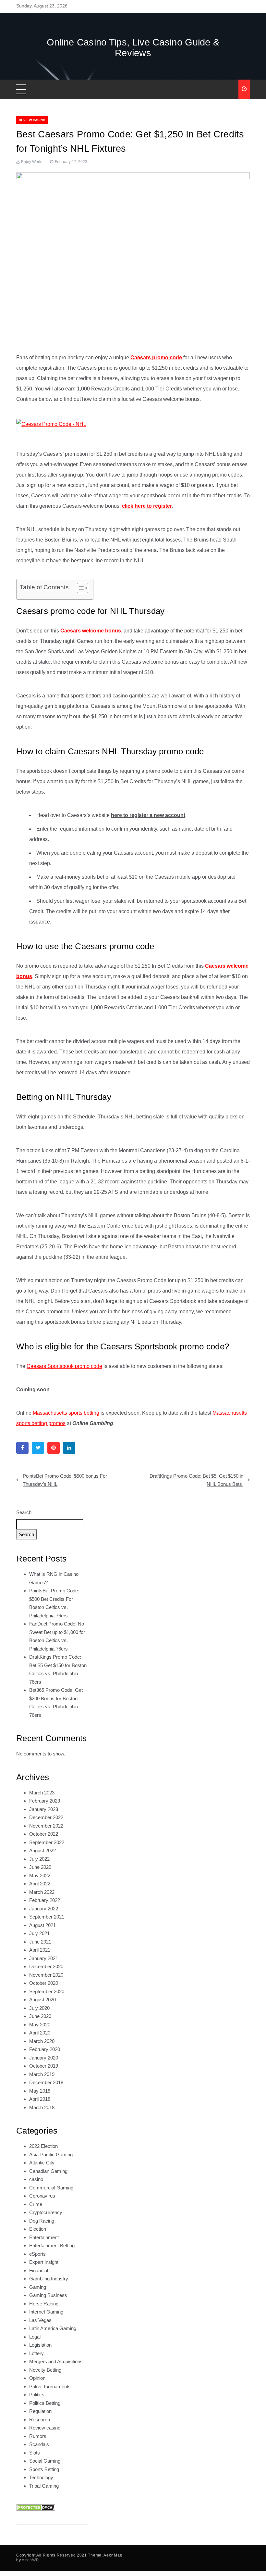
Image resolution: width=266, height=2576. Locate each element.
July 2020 (39, 2008)
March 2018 (42, 2107)
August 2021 (42, 1925)
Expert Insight (44, 2262)
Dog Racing (42, 2221)
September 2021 (47, 1917)
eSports (37, 2254)
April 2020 (40, 2033)
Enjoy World (32, 162)
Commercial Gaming (51, 2188)
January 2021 (44, 1958)
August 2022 (42, 1850)
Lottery (36, 2353)
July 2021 (39, 1933)
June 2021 (40, 1942)
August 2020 (42, 2000)
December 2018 (46, 2082)
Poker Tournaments (50, 2386)
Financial (39, 2270)
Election (38, 2229)
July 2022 (39, 1859)
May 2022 (40, 1875)
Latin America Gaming (53, 2328)
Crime (36, 2204)
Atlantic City (42, 2163)
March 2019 (42, 2074)
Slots (35, 2453)
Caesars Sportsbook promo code (64, 1366)
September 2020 (47, 1991)
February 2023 (45, 1801)
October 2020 (44, 1983)
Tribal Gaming (44, 2486)
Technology (41, 2477)
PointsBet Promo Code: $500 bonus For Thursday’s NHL (65, 1480)
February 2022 (45, 1900)
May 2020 (40, 2025)
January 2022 (44, 1909)
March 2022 (42, 1892)
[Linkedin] (69, 1448)
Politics (37, 2395)
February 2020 (45, 2049)
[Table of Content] (83, 588)
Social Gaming (45, 2461)
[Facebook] (22, 1448)
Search (24, 1512)
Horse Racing (44, 2304)
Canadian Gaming (48, 2171)
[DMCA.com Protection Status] (36, 2507)
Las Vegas (40, 2320)
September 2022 (47, 1842)
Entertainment (44, 2237)
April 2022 (40, 1884)
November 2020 (46, 1975)
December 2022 (46, 1817)
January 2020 (44, 2058)
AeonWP (30, 2560)
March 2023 (42, 1793)
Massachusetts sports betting (66, 1413)
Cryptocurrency (46, 2212)
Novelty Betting (45, 2370)
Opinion (37, 2378)
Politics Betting (45, 2403)
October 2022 (44, 1834)
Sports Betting (44, 2469)
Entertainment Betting (52, 2245)
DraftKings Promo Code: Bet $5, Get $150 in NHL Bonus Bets (196, 1480)
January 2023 (44, 1809)
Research (40, 2420)
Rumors (38, 2436)
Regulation (40, 2411)
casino (36, 2179)
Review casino (32, 120)
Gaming (38, 2287)
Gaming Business (48, 2295)
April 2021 (40, 1950)
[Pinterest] (54, 1448)
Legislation (40, 2345)
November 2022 (46, 1826)
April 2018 (40, 2099)
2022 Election (43, 2146)
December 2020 (46, 1966)
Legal (35, 2337)
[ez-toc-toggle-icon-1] (79, 589)
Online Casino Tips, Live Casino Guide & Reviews (133, 48)
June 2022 (40, 1867)
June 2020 (40, 2016)
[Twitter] (38, 1448)
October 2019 (44, 2066)
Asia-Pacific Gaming (51, 2155)
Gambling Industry (49, 2279)
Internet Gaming (46, 2312)
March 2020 (42, 2041)
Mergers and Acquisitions (56, 2361)
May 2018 (40, 2091)
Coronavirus (42, 2196)
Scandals (39, 2444)
